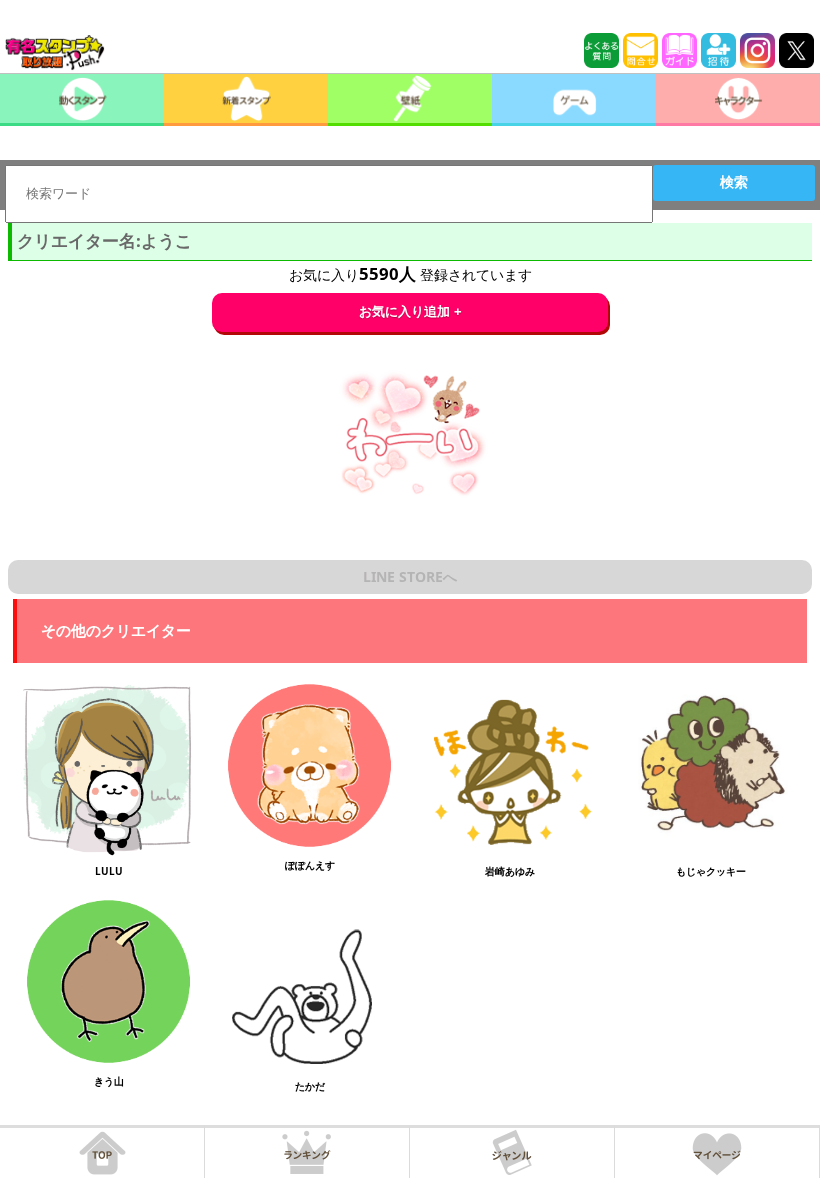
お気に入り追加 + (410, 311)
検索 (734, 182)
